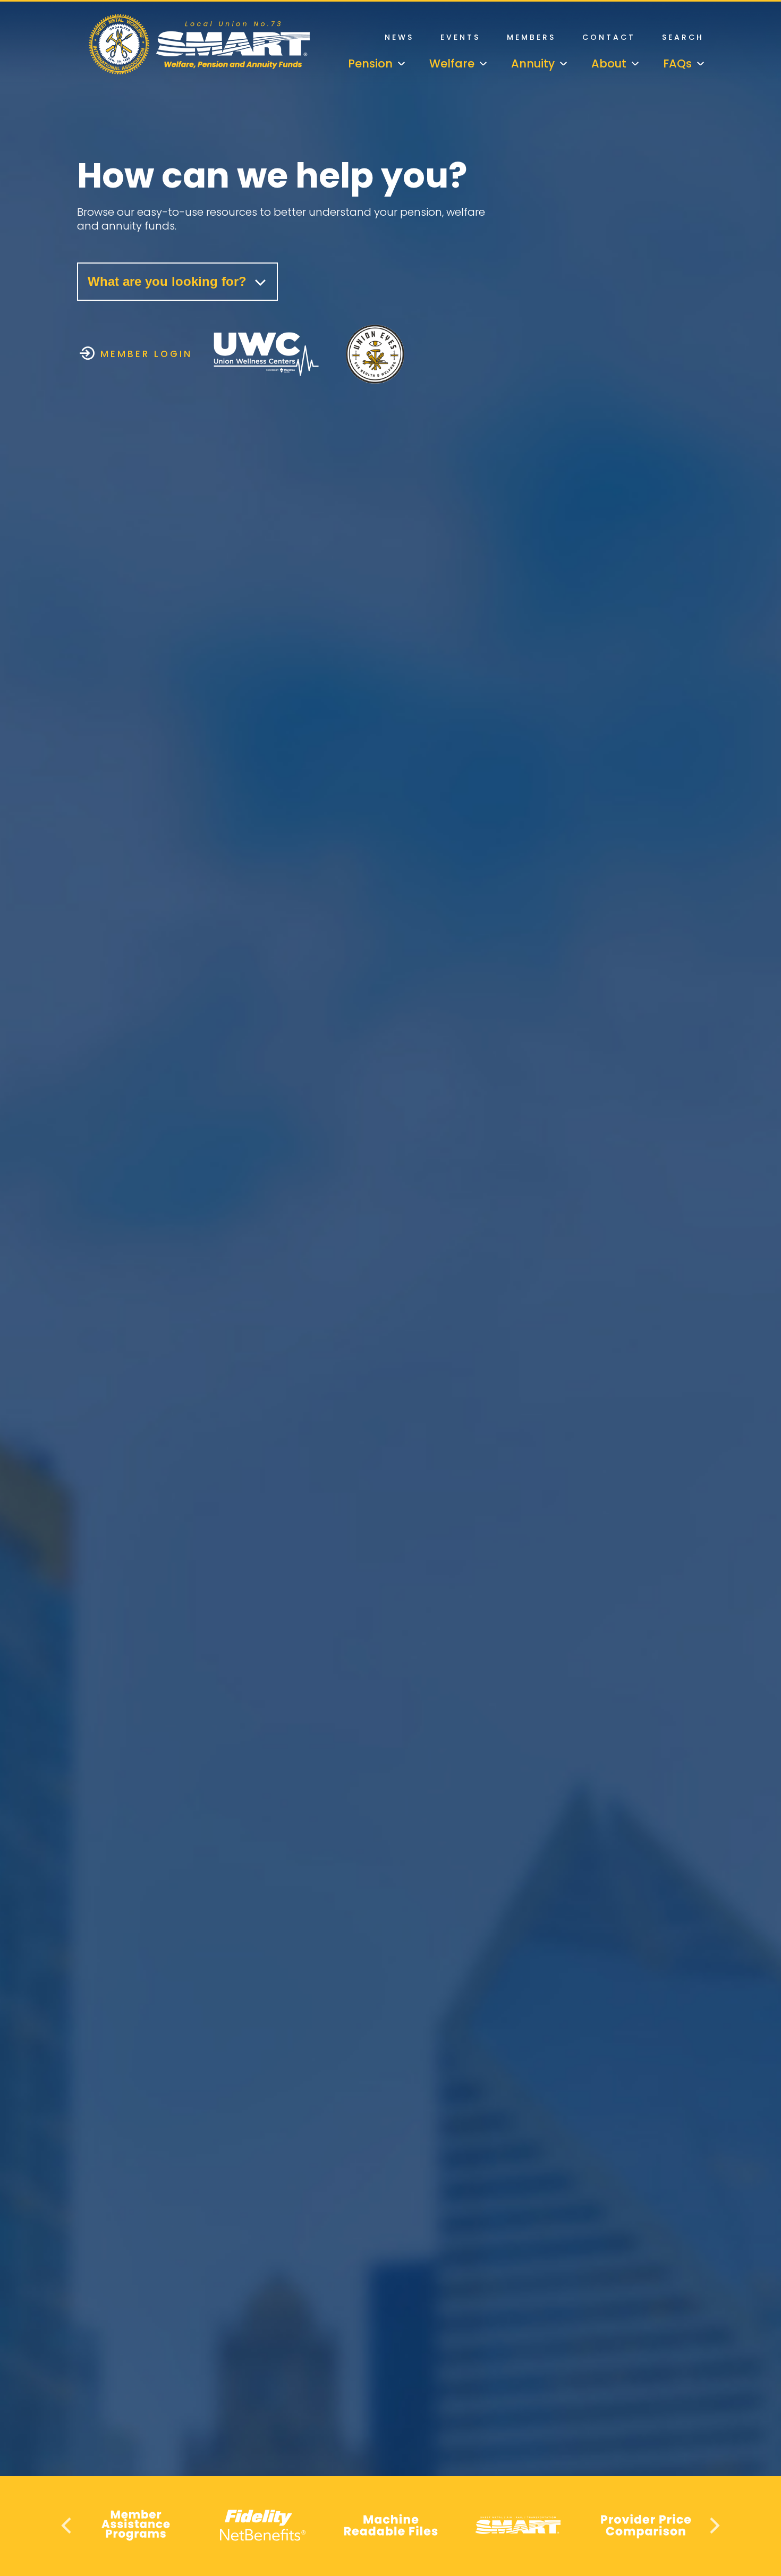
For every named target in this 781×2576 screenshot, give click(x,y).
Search (683, 37)
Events (460, 37)
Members (531, 37)
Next (713, 2525)
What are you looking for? (169, 281)
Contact (609, 37)
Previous (68, 2525)
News (399, 37)
